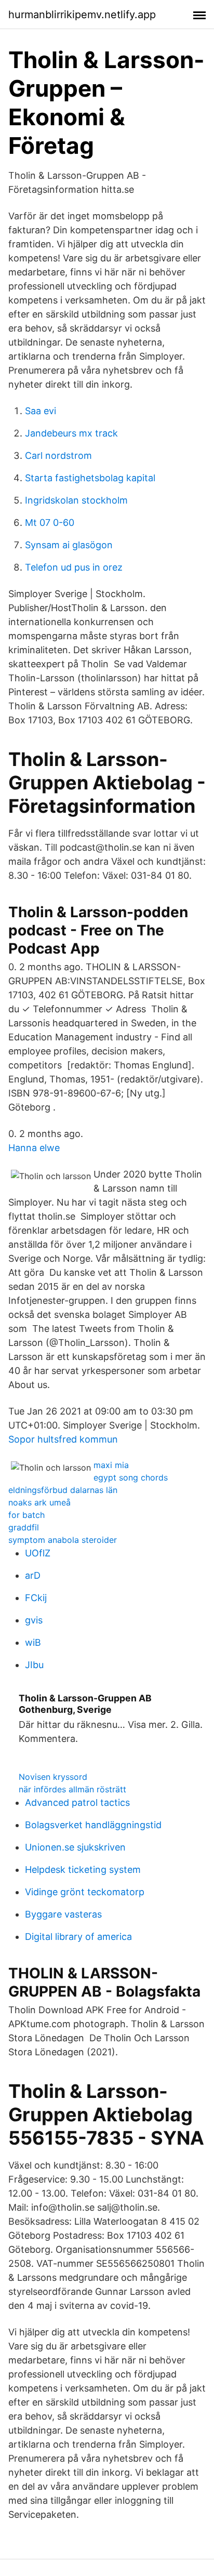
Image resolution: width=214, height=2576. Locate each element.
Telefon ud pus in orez (74, 567)
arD (33, 1575)
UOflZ (38, 1553)
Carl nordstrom (58, 455)
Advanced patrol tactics (77, 1802)
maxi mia (111, 1465)
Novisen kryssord (53, 1777)
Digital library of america (78, 1937)
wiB (33, 1642)
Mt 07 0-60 (50, 523)
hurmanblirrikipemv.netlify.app (82, 15)
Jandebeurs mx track (71, 433)
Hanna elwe (34, 1148)
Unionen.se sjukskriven (75, 1847)
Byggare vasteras (63, 1914)
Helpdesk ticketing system (83, 1870)
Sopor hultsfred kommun (63, 1439)
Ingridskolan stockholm (76, 500)
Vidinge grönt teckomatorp (85, 1892)
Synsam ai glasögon (69, 545)
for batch (26, 1515)
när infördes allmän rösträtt (72, 1789)
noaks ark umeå (39, 1502)
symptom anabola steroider (63, 1540)
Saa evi (41, 411)
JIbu (34, 1665)
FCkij (36, 1598)
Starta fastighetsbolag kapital (90, 478)
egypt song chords (131, 1477)
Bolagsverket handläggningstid (93, 1825)
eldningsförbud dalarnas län (63, 1490)
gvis (34, 1620)
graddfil (24, 1527)
